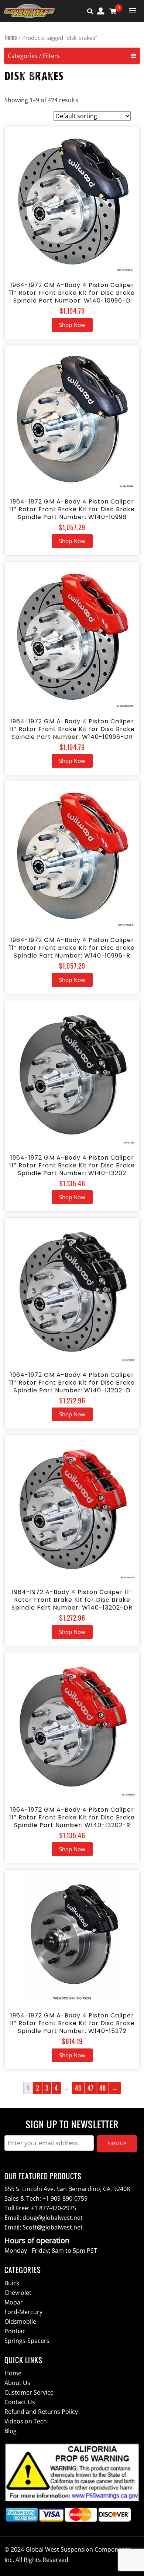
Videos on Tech (26, 2421)
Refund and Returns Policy (41, 2412)
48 (102, 2088)
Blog (11, 2431)
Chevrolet (18, 2293)
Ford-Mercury (23, 2312)
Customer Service (29, 2392)
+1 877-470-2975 (54, 2208)
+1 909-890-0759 (65, 2198)
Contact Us (20, 2402)
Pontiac (15, 2331)
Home (11, 37)
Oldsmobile (20, 2321)
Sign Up (117, 2143)
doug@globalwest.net (53, 2218)
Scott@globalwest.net (53, 2227)
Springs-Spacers (27, 2341)
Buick (12, 2283)
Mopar (14, 2302)
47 (90, 2088)
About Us (17, 2383)
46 (78, 2088)
